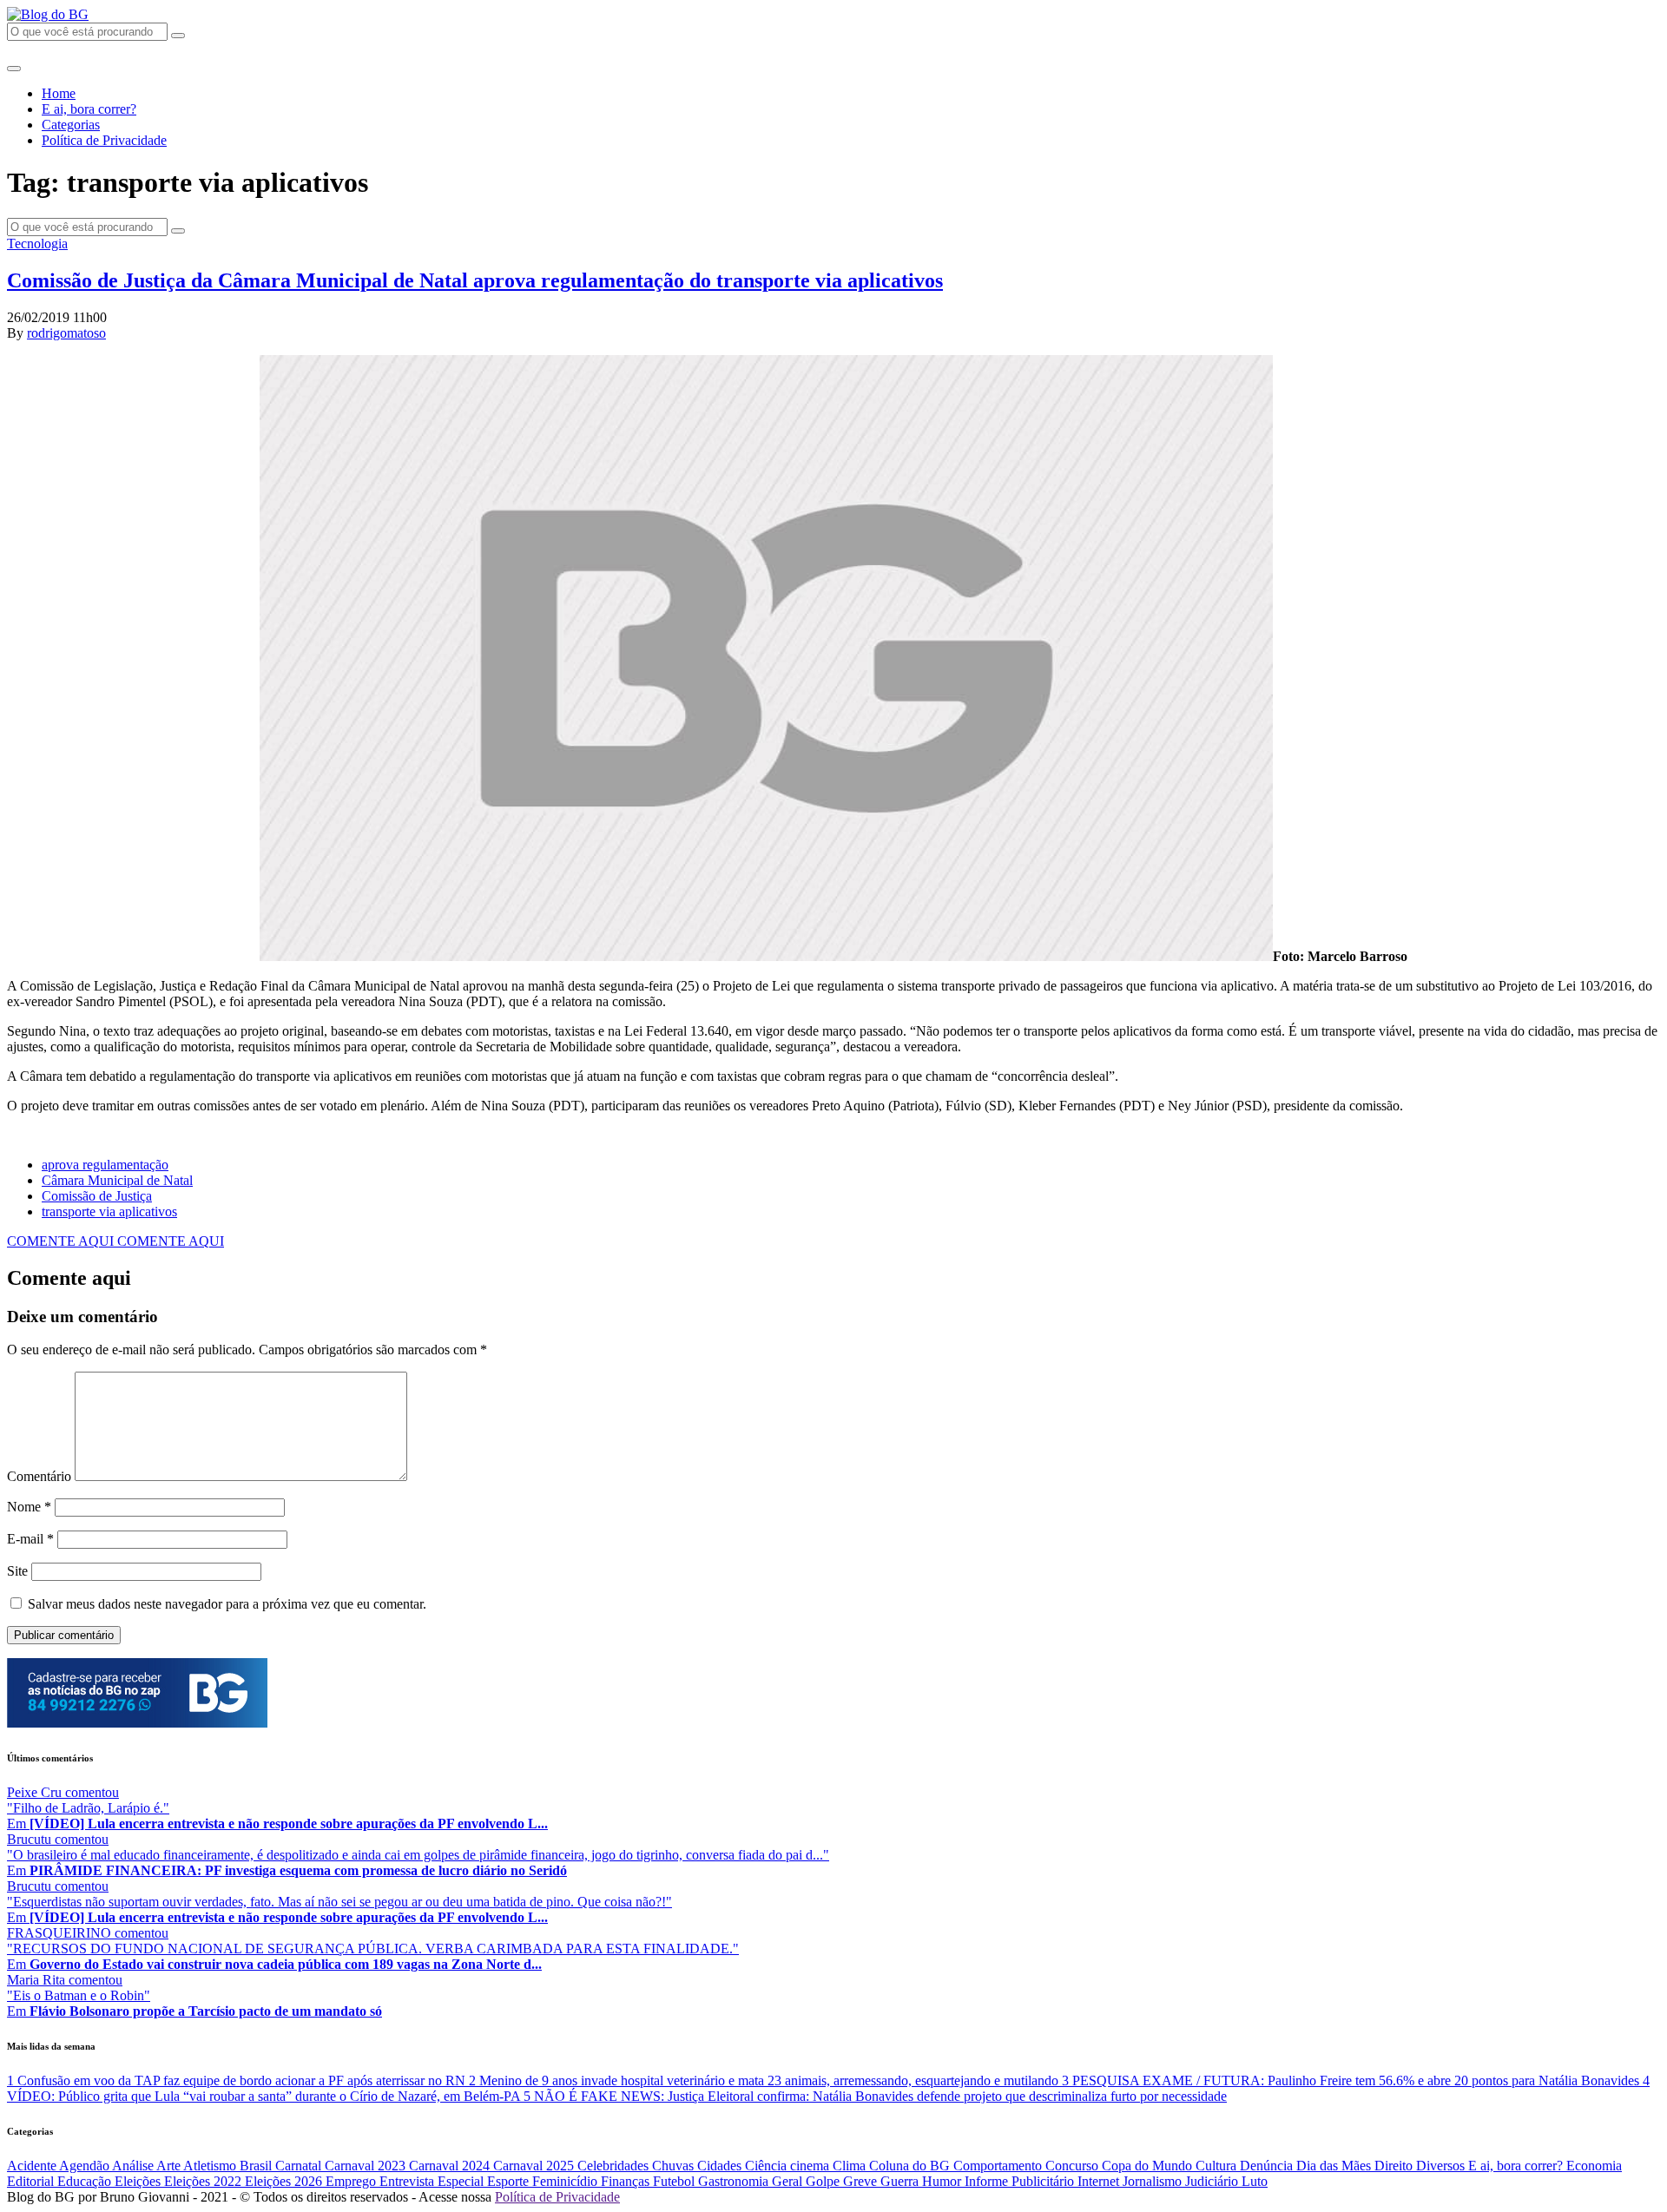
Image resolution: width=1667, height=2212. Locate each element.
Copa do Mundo (1149, 2166)
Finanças (627, 2181)
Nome (29, 1507)
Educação (86, 2181)
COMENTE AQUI (62, 1241)
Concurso (1074, 2166)
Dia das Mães (1335, 2166)
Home (59, 93)
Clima (851, 2166)
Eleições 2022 (204, 2181)
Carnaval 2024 (451, 2166)
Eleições (139, 2181)
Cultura (1218, 2166)
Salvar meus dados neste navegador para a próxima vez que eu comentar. (227, 1604)
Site (17, 1571)
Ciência (768, 2166)
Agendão (86, 2166)
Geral (789, 2181)
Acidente (33, 2166)
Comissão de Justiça (97, 1196)
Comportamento (999, 2166)
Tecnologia (37, 244)
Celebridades (615, 2166)
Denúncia (1268, 2166)
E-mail (30, 1539)
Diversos (1442, 2166)
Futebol (675, 2181)
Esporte (510, 2181)
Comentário (39, 1476)
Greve (862, 2181)
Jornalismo (1154, 2181)
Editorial (32, 2181)
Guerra (901, 2181)
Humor (943, 2181)
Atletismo (211, 2166)
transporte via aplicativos (109, 1211)
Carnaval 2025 (535, 2166)
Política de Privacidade (104, 140)
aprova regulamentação (105, 1165)
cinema (811, 2166)
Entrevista (409, 2181)
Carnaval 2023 (367, 2166)
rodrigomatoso (66, 333)
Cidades (721, 2166)
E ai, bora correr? (89, 109)
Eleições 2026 (285, 2181)
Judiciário (1213, 2181)
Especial (462, 2181)
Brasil (257, 2166)
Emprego (353, 2181)
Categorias (71, 125)
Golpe (824, 2181)
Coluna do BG (911, 2166)
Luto (1255, 2181)
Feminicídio (567, 2181)
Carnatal (300, 2166)
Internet (1100, 2181)
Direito (1395, 2166)
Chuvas (675, 2166)
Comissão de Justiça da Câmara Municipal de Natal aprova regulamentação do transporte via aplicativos (475, 280)
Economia (1594, 2166)
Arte (170, 2166)
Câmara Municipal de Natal (117, 1180)
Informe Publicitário (1021, 2181)
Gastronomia (735, 2181)
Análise (134, 2166)
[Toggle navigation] (14, 69)
